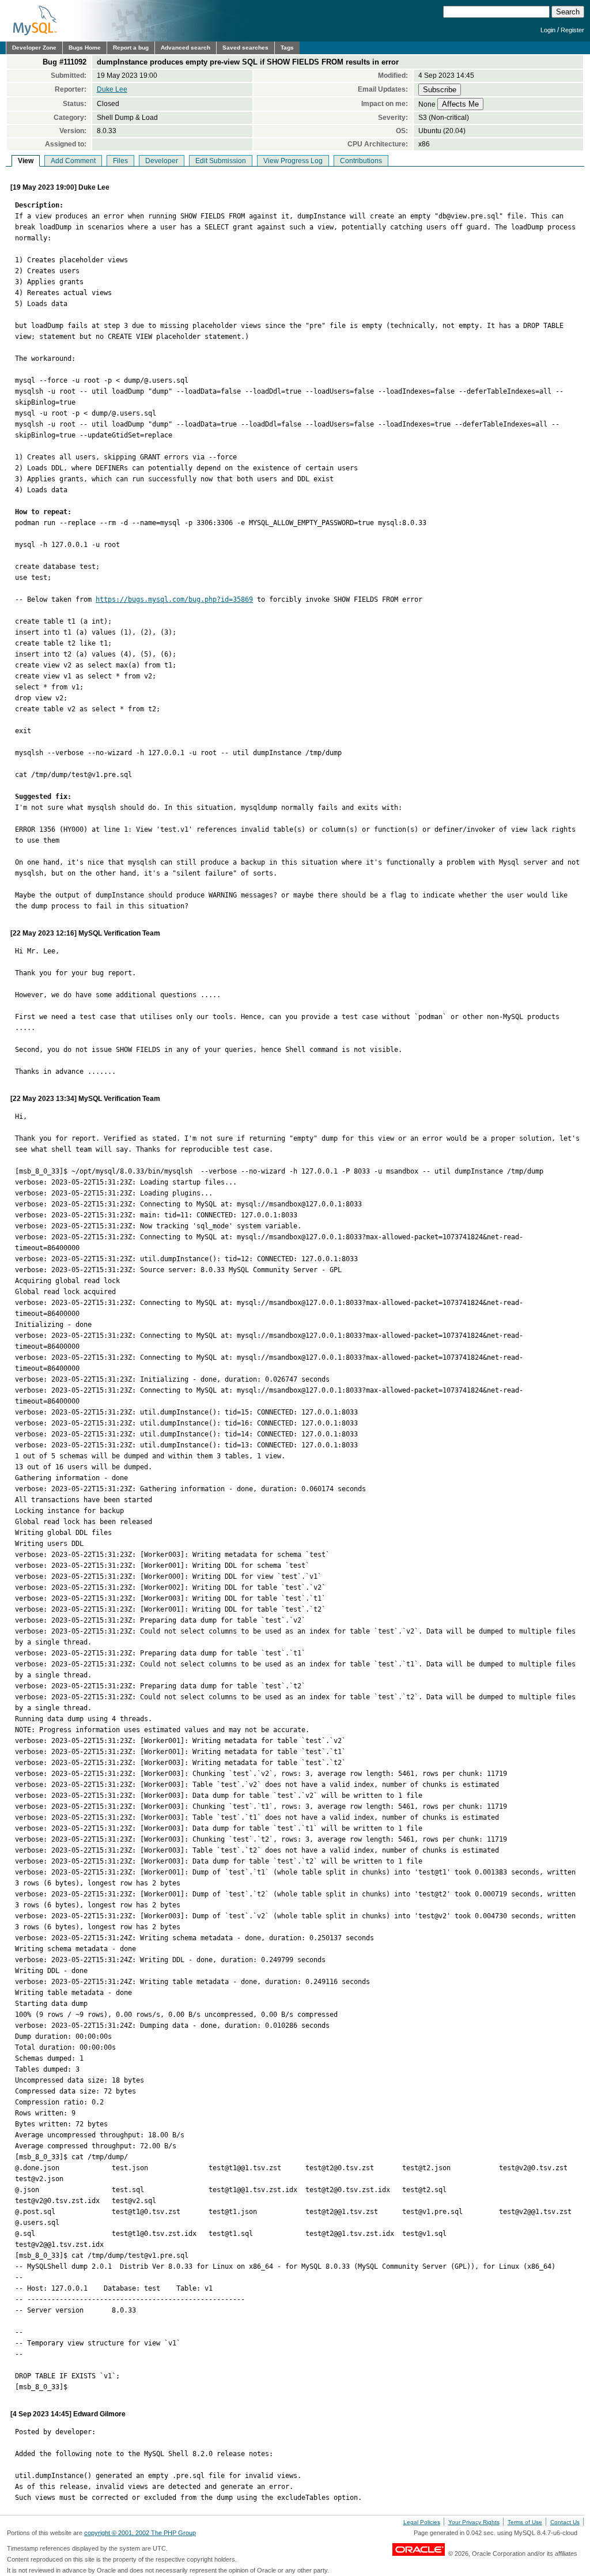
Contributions (361, 161)
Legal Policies (422, 2522)
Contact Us (565, 2522)
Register (572, 30)
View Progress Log (293, 161)
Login (548, 30)
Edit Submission (221, 161)
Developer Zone (34, 48)
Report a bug (131, 48)
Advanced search (186, 48)
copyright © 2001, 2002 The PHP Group (140, 2533)
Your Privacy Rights (474, 2522)
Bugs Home (85, 48)
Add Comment (73, 161)
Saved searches (245, 48)
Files (120, 161)
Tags (287, 48)
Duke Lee (112, 89)
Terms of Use (525, 2522)
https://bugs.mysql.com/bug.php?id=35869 (174, 599)
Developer (162, 161)
